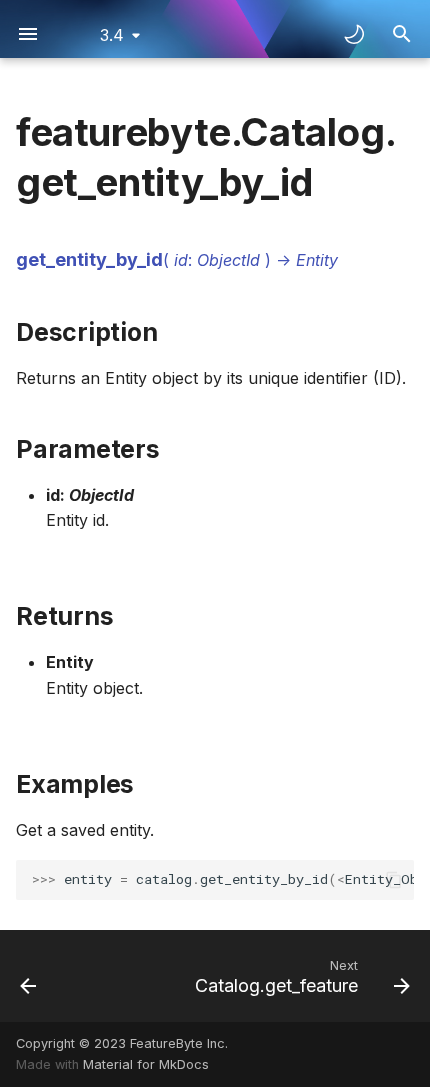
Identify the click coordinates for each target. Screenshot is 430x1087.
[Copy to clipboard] (394, 880)
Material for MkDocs (146, 1064)
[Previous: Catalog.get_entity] (28, 976)
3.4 (112, 35)
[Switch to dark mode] (354, 34)
